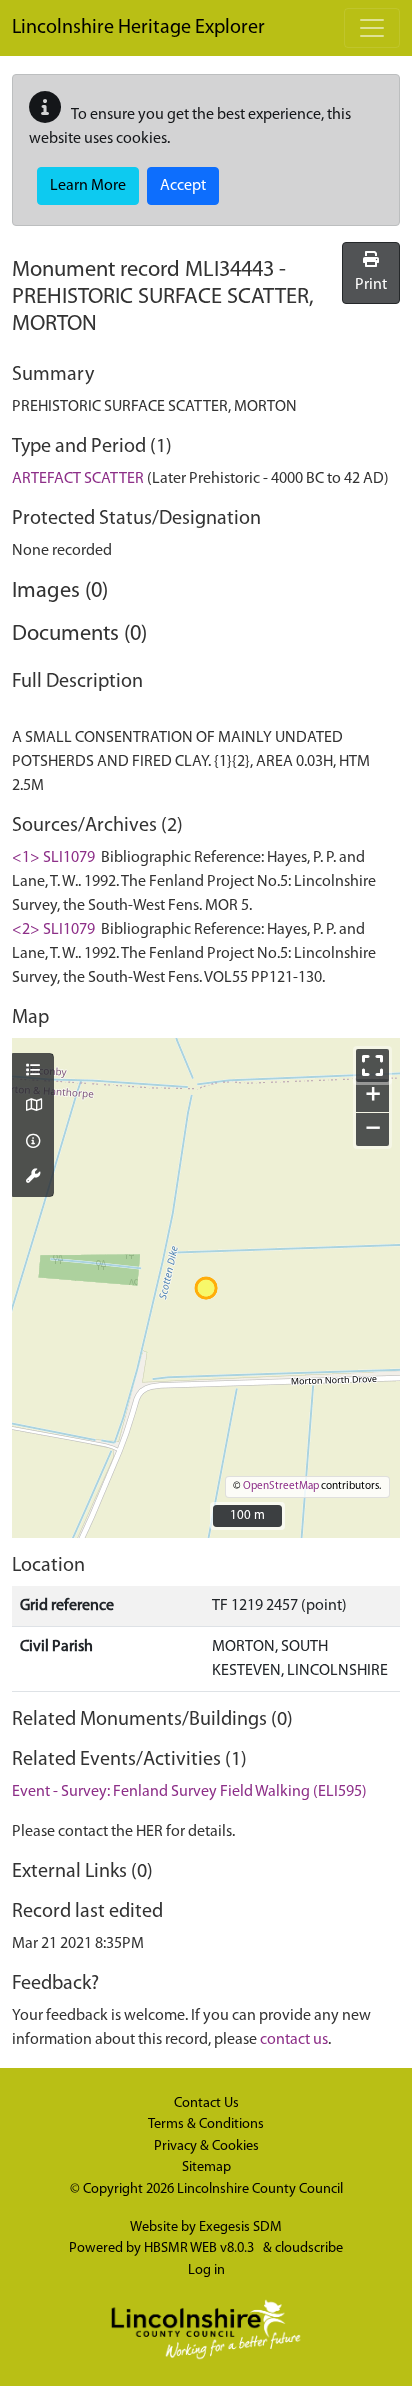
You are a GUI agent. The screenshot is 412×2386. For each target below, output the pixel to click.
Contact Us (206, 2103)
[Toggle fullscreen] (372, 1065)
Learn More (88, 186)
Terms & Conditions (206, 2124)
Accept (183, 186)
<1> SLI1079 (53, 858)
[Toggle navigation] (372, 28)
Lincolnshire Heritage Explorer (138, 28)
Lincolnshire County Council (260, 2189)
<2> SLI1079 (53, 930)
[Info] (33, 1143)
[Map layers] (33, 1072)
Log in (206, 2270)
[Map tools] (33, 1178)
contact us (294, 2040)
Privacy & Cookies (206, 2146)
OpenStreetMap (281, 1486)
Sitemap (206, 2167)
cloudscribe (309, 2248)
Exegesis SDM (240, 2227)
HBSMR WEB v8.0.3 (200, 2248)
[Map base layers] (33, 1107)
